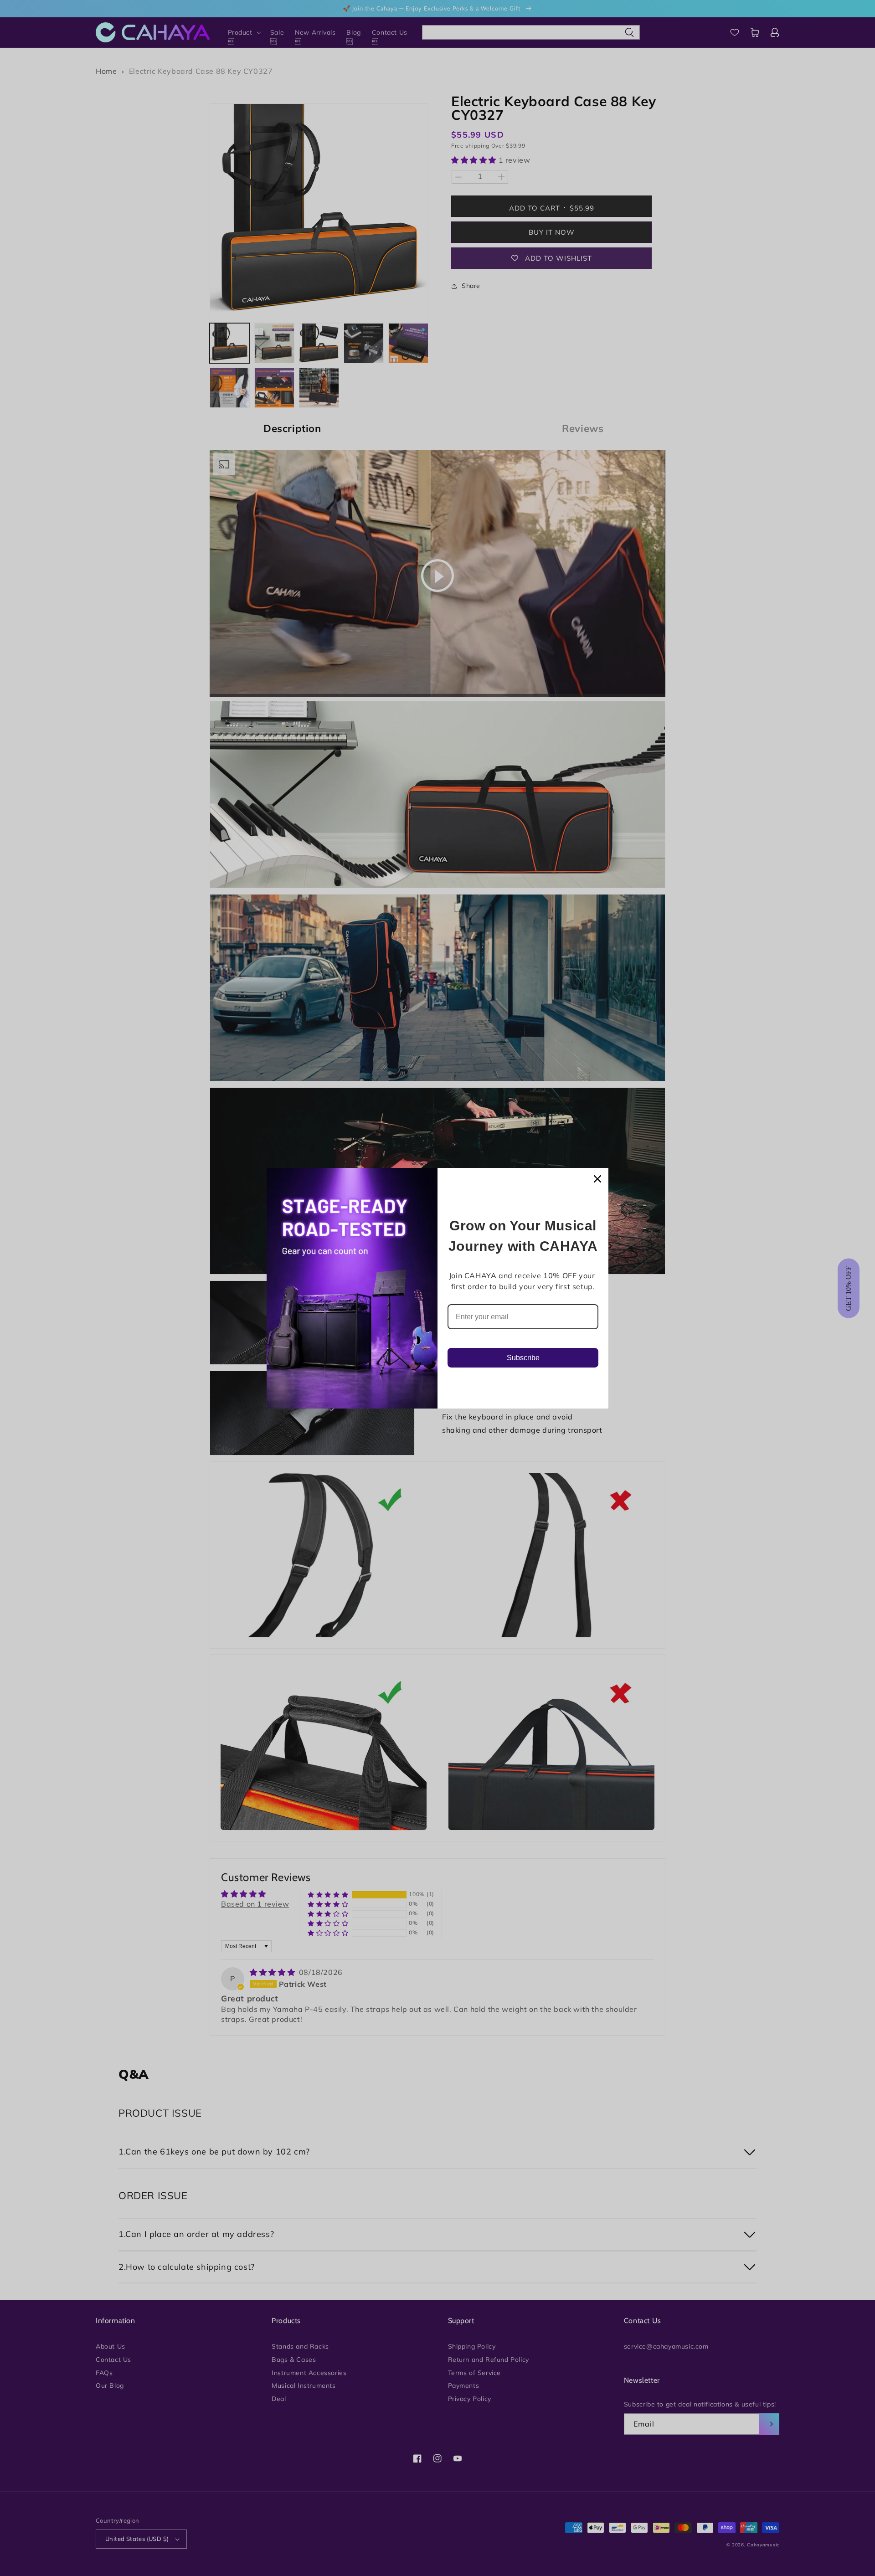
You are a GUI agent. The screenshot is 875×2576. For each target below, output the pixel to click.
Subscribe (523, 1358)
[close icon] (597, 1179)
